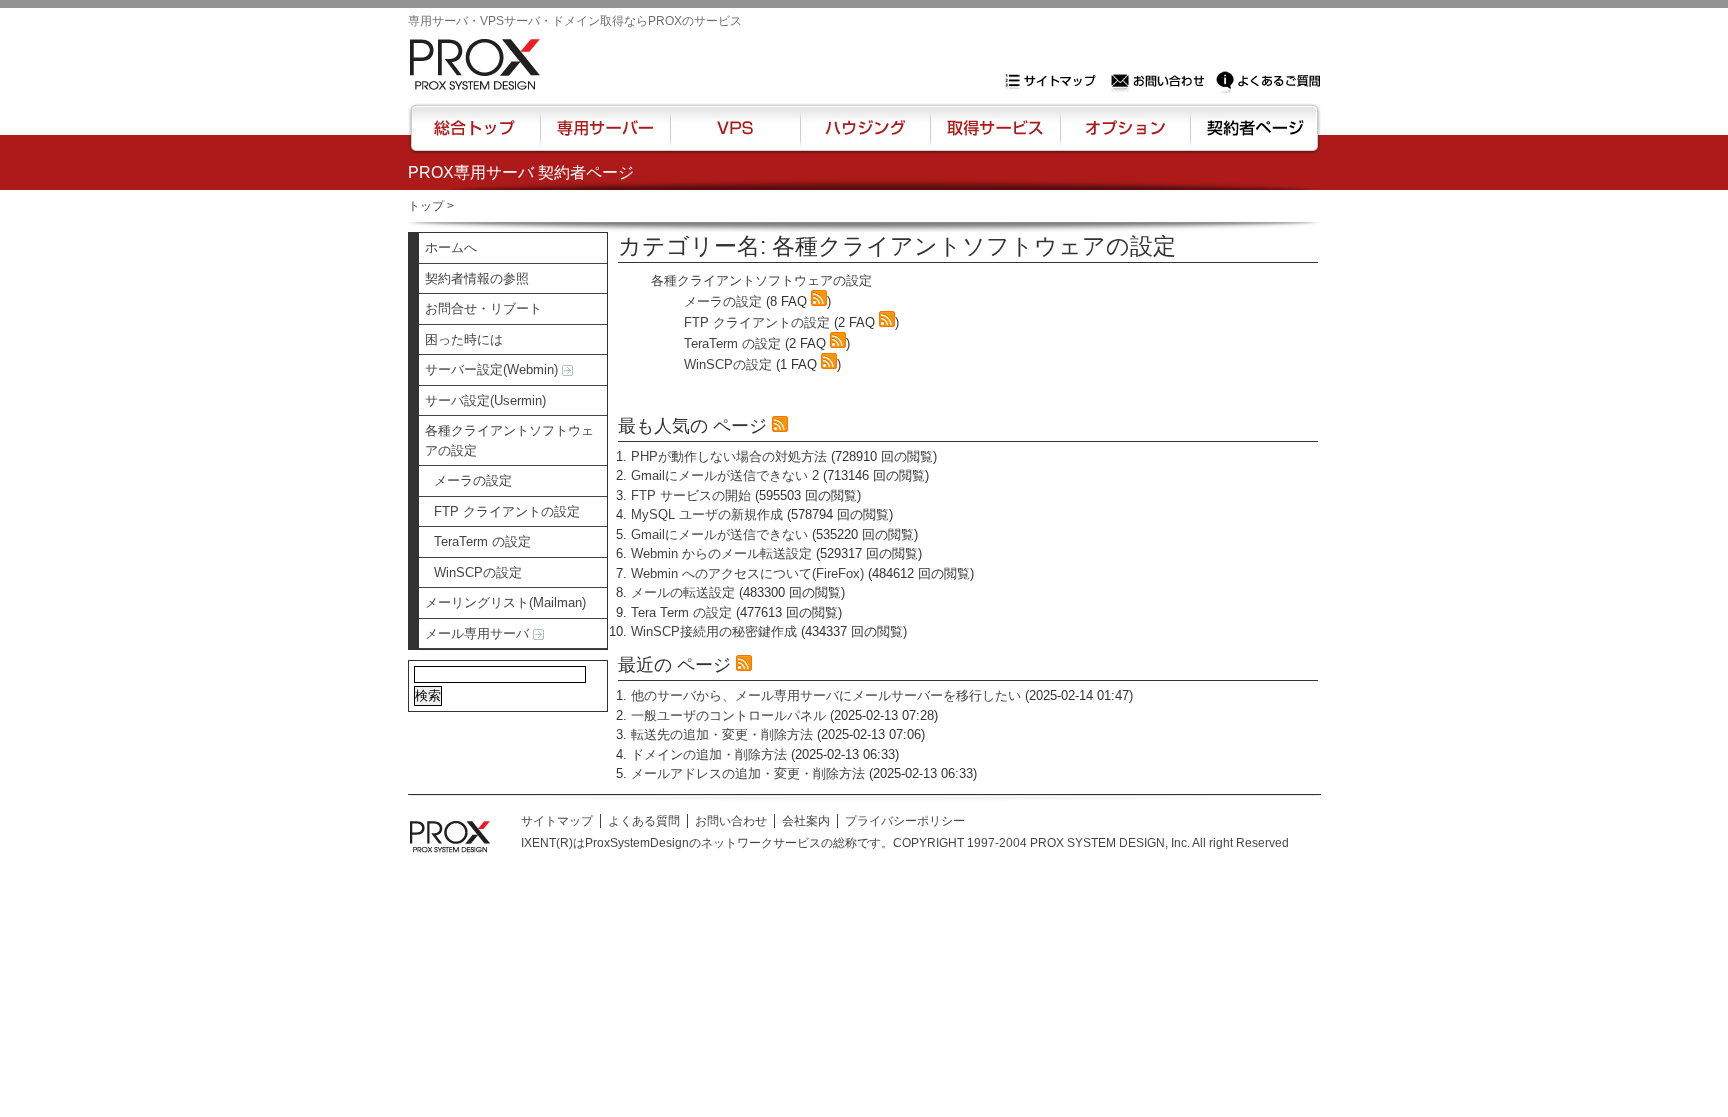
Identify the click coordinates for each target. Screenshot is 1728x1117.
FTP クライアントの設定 (507, 511)
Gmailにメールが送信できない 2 (725, 475)
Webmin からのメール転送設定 (721, 553)
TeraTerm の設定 (482, 541)
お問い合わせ (1160, 81)
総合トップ (476, 137)
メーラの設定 (473, 480)
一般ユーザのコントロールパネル (728, 715)
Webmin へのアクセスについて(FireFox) (747, 573)
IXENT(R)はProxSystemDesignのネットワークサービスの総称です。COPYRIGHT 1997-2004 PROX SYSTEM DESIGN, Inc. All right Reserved (905, 843)
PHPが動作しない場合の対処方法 (729, 456)
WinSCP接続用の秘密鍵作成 (714, 631)
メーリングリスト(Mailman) (505, 602)
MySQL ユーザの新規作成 (707, 514)
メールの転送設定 (683, 592)
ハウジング (863, 137)
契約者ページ (1252, 137)
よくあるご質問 (1268, 81)
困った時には (464, 339)
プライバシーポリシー (905, 821)
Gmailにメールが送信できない (719, 534)
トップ (426, 206)
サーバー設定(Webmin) (493, 369)
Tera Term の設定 (681, 612)
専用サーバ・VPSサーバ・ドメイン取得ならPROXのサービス (575, 21)
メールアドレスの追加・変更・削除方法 (748, 773)
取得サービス (993, 137)
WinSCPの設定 (478, 572)
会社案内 (806, 821)
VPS (735, 137)
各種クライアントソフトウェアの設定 (509, 440)
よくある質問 (644, 821)
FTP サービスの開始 (691, 495)
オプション (1124, 137)
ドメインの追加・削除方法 (709, 754)
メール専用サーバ (479, 633)
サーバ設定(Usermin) (485, 400)
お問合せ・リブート (483, 308)
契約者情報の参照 (477, 278)
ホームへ (451, 247)
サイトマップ (1055, 81)
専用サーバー (605, 137)
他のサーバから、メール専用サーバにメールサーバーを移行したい (826, 695)
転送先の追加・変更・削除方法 (722, 734)
